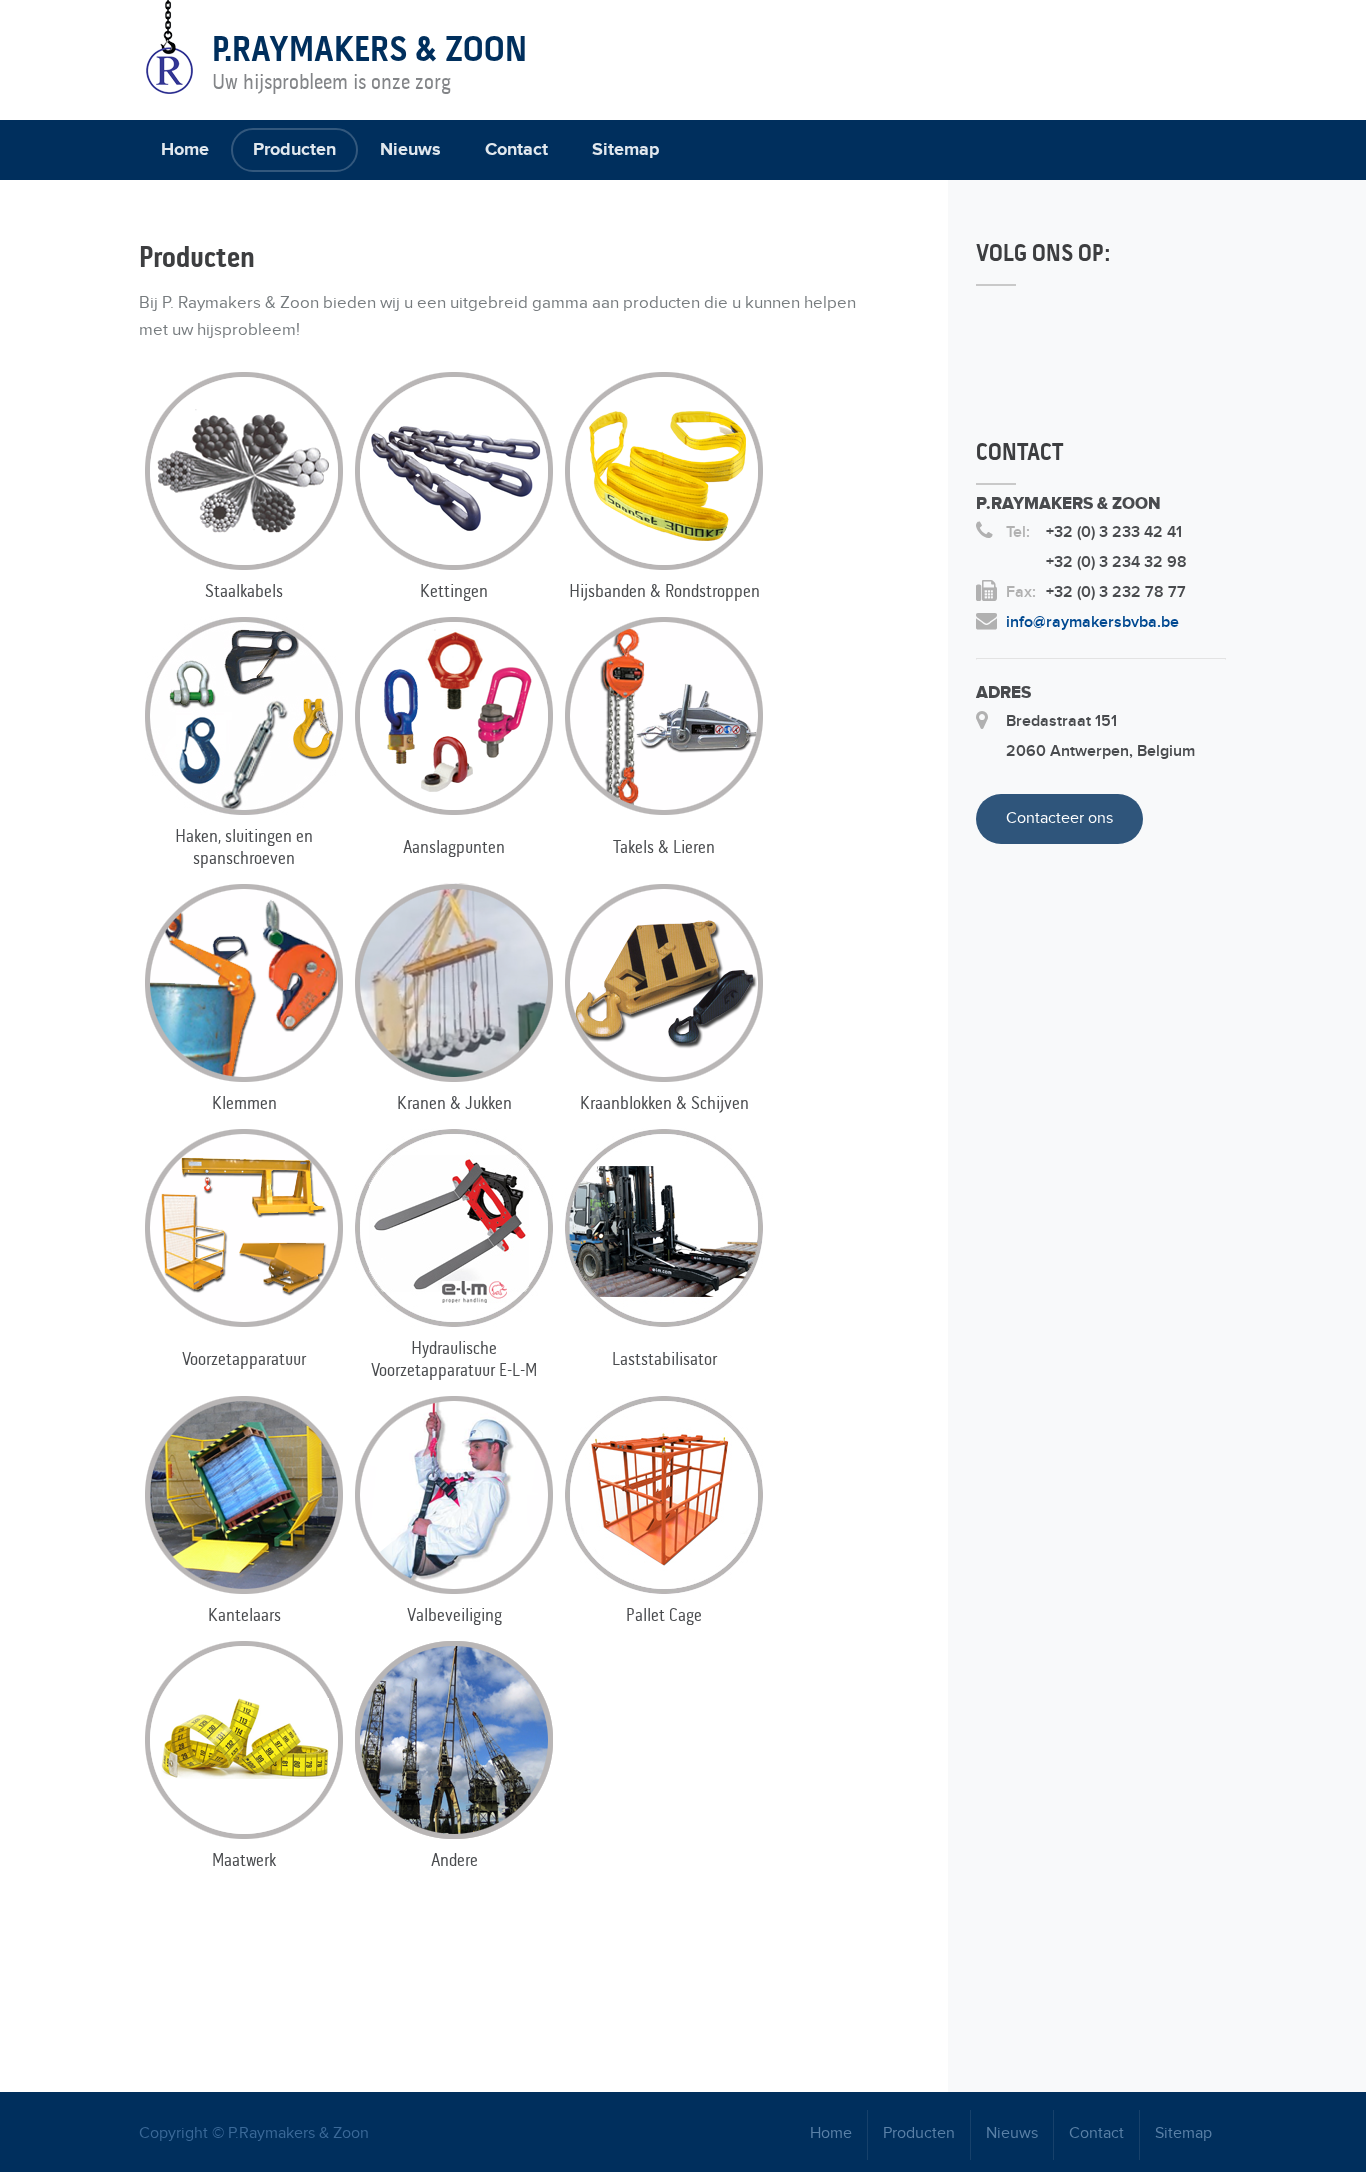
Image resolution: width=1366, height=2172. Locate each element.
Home (185, 150)
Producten (294, 150)
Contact (516, 150)
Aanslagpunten (454, 847)
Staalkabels (244, 591)
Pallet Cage (664, 1615)
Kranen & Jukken (454, 1103)
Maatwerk (244, 1860)
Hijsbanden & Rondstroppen (664, 591)
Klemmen (244, 1103)
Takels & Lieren (664, 847)
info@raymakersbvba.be (1092, 622)
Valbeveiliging (454, 1615)
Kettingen (454, 591)
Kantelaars (244, 1615)
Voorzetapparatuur (244, 1359)
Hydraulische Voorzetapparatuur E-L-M (454, 1359)
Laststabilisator (664, 1359)
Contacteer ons (1059, 818)
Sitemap (625, 150)
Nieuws (410, 150)
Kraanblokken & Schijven (664, 1103)
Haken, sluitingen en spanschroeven (244, 847)
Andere (454, 1860)
